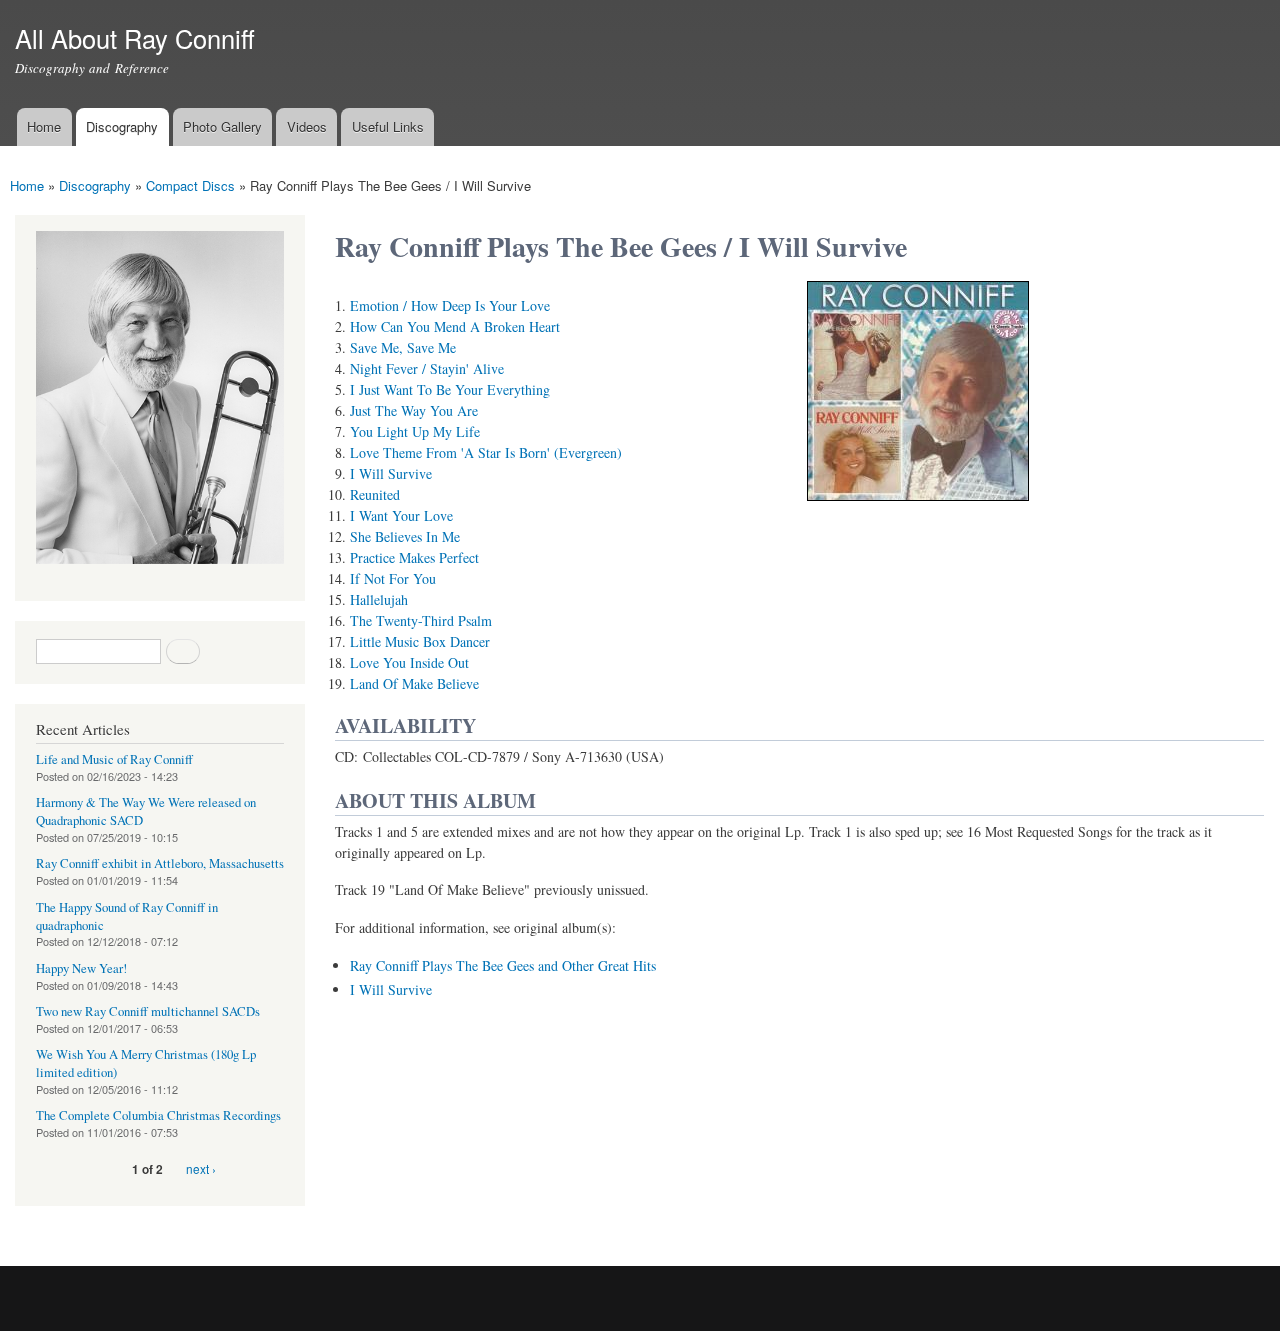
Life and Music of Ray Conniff (114, 759)
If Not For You (393, 578)
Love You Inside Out (409, 662)
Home (44, 126)
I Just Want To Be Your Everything (450, 389)
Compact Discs (190, 185)
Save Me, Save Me (403, 347)
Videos (307, 126)
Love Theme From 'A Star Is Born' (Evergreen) (486, 452)
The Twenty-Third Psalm (421, 620)
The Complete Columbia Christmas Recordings (158, 1115)
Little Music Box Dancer (420, 641)
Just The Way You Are (414, 410)
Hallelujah (379, 599)
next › (201, 1168)
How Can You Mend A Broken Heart (455, 326)
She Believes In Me (405, 536)
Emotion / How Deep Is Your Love (450, 305)
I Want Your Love (401, 515)
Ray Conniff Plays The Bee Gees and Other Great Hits (503, 965)
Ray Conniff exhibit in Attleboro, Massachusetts (160, 863)
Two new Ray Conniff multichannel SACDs (148, 1011)
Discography (122, 126)
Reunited (375, 494)
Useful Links (388, 126)
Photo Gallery (222, 126)
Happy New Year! (81, 968)
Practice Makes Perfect (414, 557)
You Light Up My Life (415, 431)
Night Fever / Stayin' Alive (427, 368)
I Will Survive (391, 473)
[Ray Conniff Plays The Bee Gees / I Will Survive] (918, 509)
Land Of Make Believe (414, 683)
